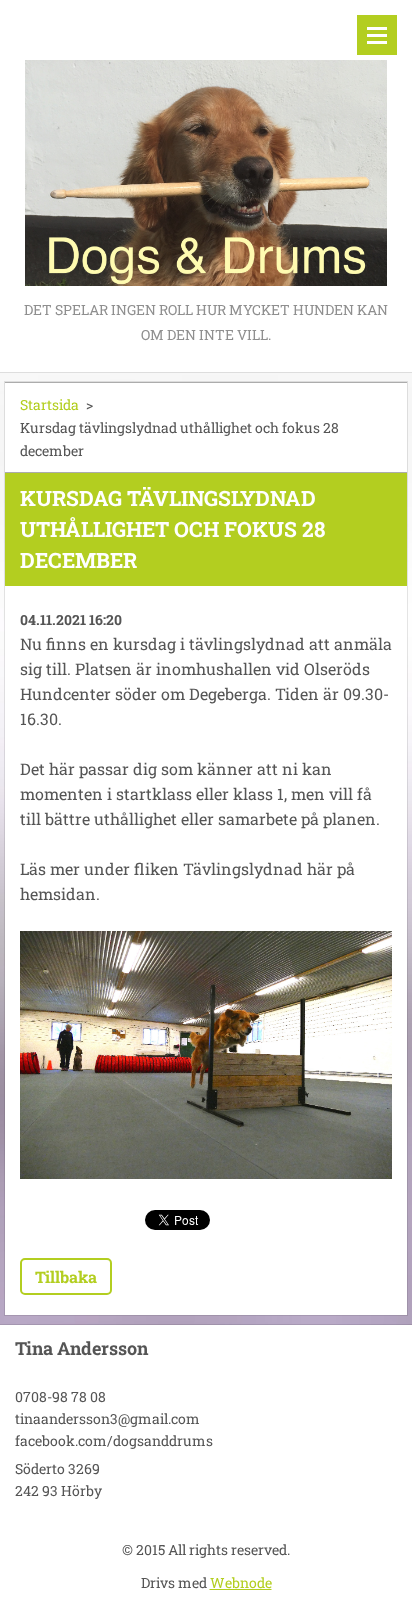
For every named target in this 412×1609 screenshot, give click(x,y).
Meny (377, 35)
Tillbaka (66, 1276)
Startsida (49, 404)
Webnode (241, 1582)
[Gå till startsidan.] (206, 148)
